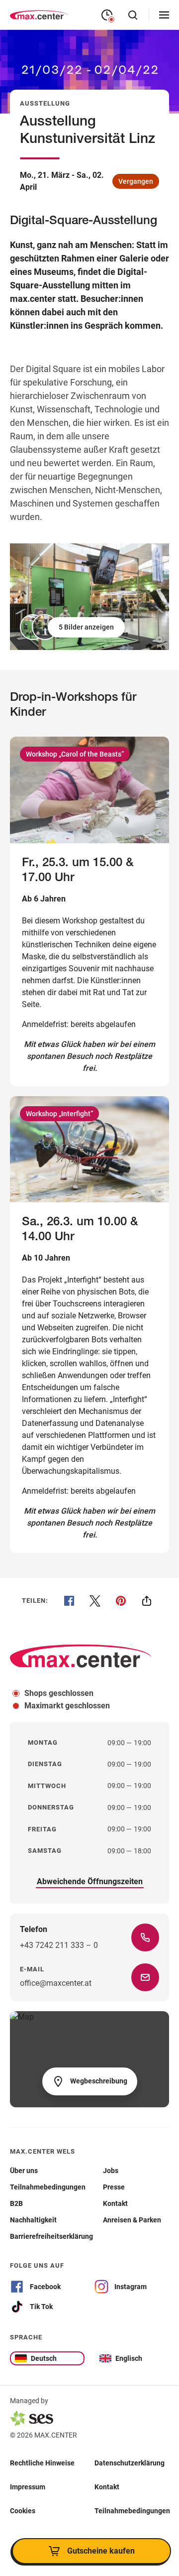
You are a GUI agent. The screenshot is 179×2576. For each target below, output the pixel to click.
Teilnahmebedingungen (132, 2510)
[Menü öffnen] (164, 15)
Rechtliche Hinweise (42, 2462)
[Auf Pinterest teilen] (121, 1601)
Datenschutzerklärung (130, 2462)
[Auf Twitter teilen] (95, 1601)
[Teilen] (147, 1601)
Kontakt (107, 2486)
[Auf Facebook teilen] (69, 1601)
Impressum (28, 2486)
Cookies (23, 2510)
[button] (73, 627)
